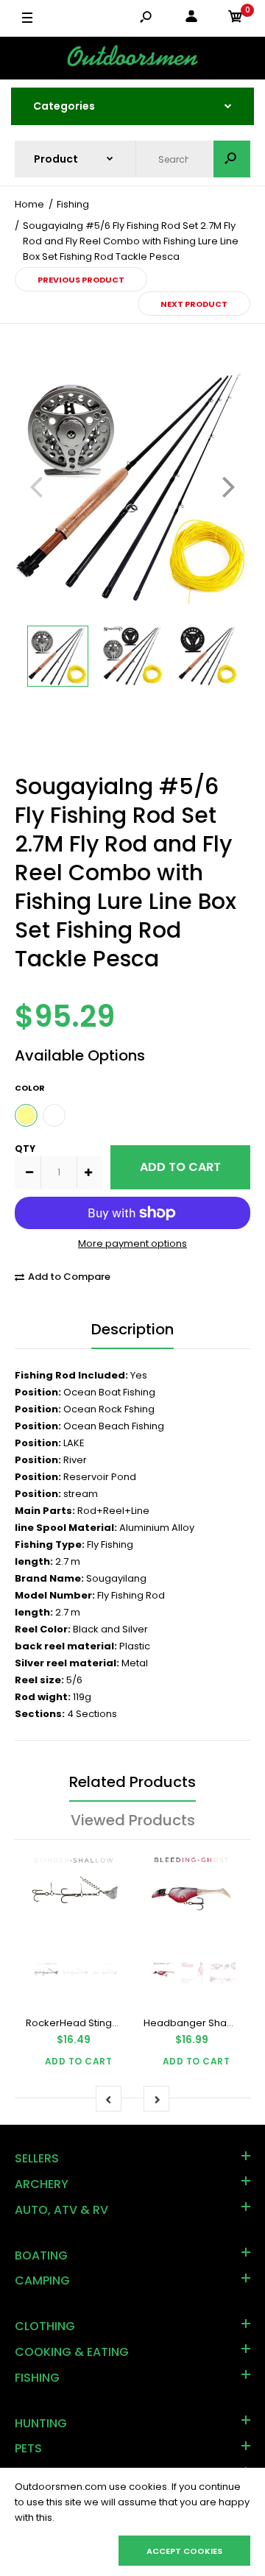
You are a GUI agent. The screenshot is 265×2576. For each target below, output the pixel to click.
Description (132, 1329)
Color (30, 1088)
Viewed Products (133, 1820)
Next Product (194, 304)
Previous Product (81, 280)
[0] (236, 19)
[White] (54, 1115)
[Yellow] (26, 1115)
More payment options (132, 1243)
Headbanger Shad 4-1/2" (204, 2023)
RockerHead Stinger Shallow (94, 2023)
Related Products (132, 1782)
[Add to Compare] (101, 1867)
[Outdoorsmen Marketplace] (132, 58)
